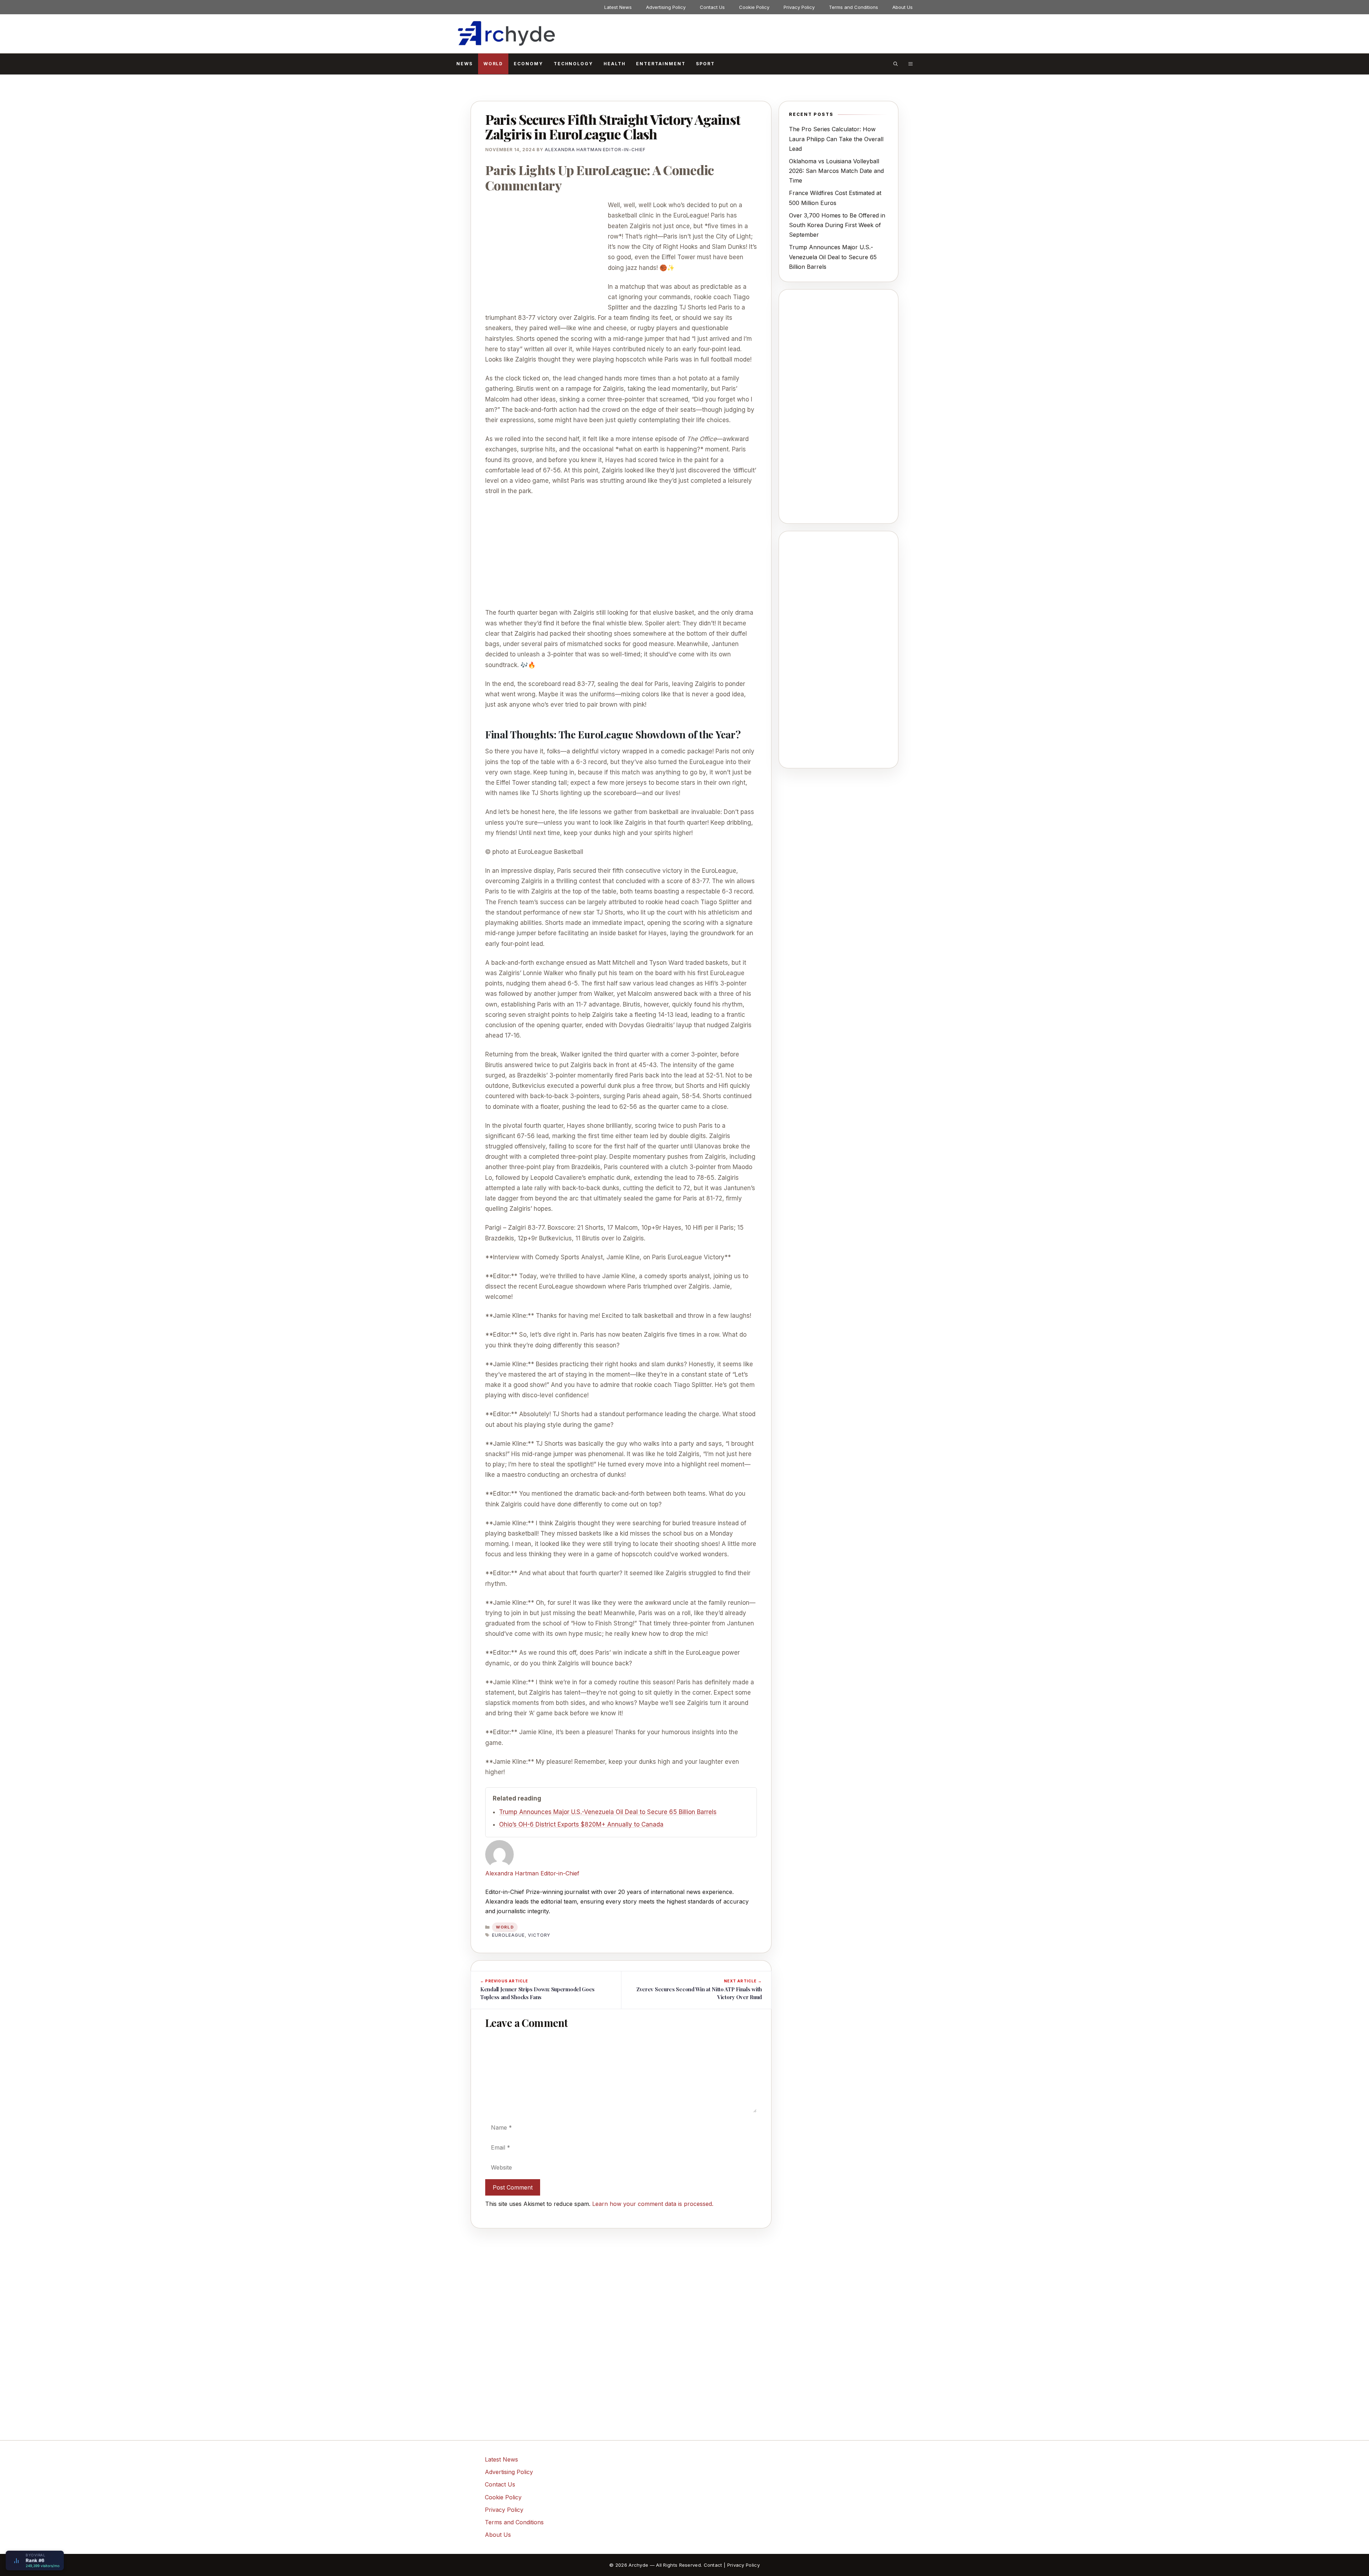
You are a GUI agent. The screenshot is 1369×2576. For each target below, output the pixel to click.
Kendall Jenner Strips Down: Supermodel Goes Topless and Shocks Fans (537, 1993)
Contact (713, 2565)
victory (539, 1935)
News (465, 64)
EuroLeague (508, 1935)
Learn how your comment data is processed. (653, 2204)
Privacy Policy (799, 7)
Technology (573, 64)
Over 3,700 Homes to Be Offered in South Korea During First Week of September (837, 225)
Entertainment (661, 64)
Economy (528, 64)
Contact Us (712, 7)
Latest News (618, 7)
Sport (705, 64)
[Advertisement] (545, 253)
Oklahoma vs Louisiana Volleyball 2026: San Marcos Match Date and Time (836, 171)
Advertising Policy (666, 7)
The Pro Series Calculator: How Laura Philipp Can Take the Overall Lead (836, 139)
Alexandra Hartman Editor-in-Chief (532, 1873)
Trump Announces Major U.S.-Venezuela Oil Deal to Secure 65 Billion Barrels (608, 1812)
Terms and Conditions (853, 7)
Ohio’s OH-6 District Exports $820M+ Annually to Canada (581, 1824)
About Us (903, 7)
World (493, 64)
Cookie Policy (754, 7)
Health (615, 64)
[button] (896, 64)
